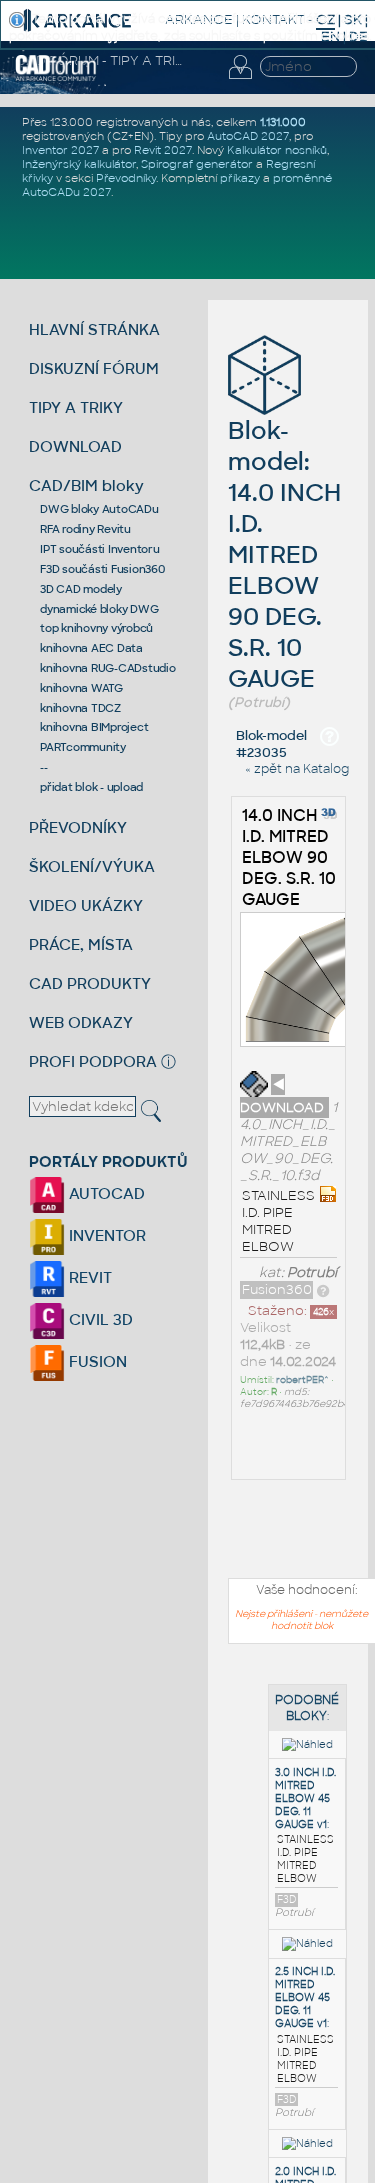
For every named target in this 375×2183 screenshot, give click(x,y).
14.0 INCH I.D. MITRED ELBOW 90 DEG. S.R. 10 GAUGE (289, 857)
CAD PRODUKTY (90, 983)
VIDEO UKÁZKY (86, 905)
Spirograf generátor (197, 164)
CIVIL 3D (99, 1319)
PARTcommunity (83, 747)
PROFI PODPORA (93, 1061)
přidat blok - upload (91, 787)
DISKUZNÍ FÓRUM (94, 368)
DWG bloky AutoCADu (99, 509)
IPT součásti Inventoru (100, 549)
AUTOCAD (105, 1193)
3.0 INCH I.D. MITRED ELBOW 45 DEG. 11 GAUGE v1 (305, 1798)
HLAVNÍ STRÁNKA (94, 329)
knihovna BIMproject (94, 727)
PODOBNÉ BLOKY (307, 1708)
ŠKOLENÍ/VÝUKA (92, 866)
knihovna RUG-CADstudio (108, 668)
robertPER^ (302, 1380)
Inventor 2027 (60, 150)
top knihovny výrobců (96, 628)
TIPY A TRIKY (76, 407)
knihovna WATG (81, 688)
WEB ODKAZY (81, 1022)
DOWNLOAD (75, 446)
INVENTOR (105, 1235)
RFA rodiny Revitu (85, 529)
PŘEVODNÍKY (78, 827)
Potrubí (312, 1272)
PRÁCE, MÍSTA (81, 944)
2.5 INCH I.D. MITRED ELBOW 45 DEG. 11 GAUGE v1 (305, 1997)
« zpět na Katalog (297, 769)
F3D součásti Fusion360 (102, 569)
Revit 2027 (163, 150)
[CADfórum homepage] (56, 78)
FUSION (96, 1361)
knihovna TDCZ (80, 708)
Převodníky (126, 178)
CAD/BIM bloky (86, 485)
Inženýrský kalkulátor (79, 164)
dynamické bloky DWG (99, 609)
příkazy (240, 178)
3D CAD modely (81, 589)
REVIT (88, 1277)
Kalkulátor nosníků (277, 150)
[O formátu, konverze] (323, 1289)
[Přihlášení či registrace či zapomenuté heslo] (240, 79)
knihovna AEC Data (91, 648)
